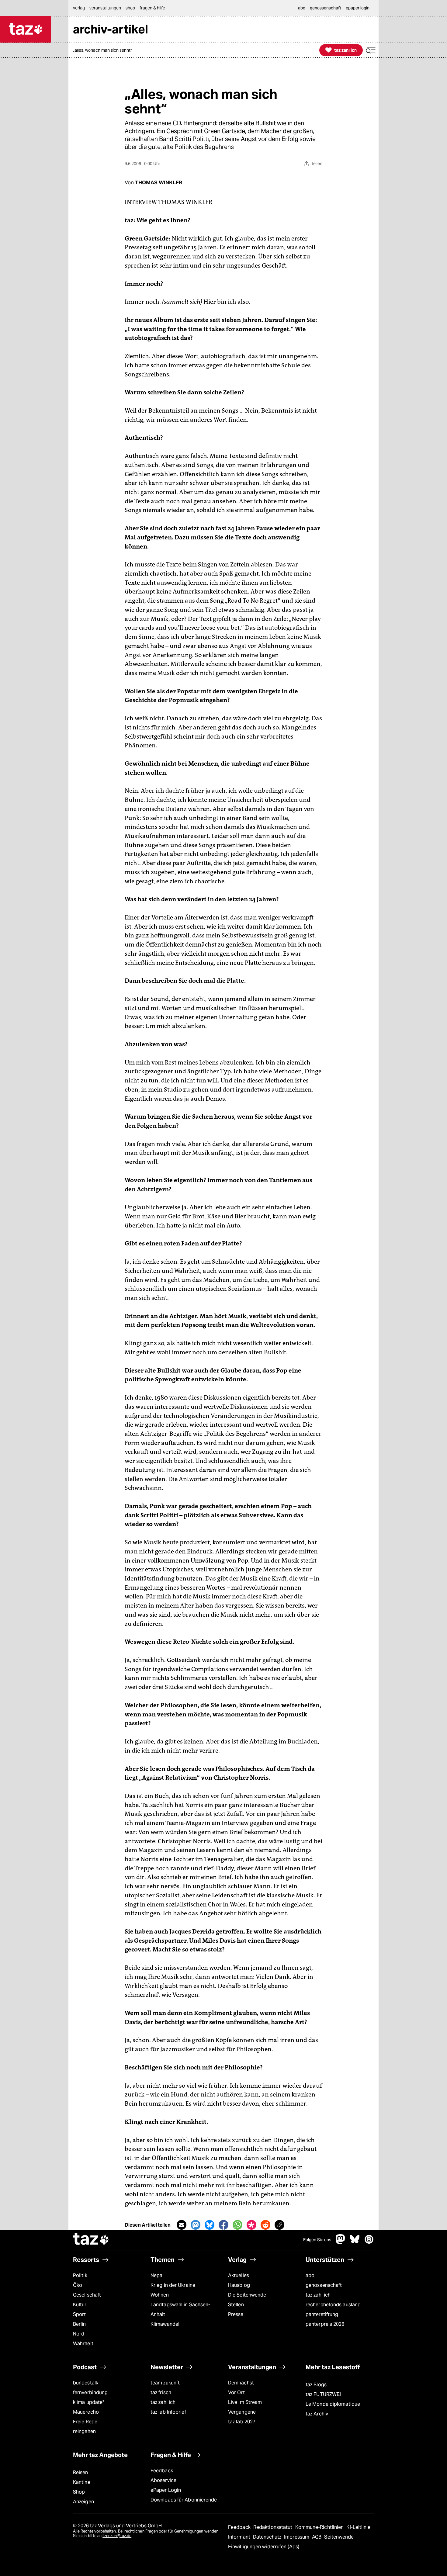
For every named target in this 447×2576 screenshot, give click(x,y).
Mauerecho (86, 2412)
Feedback (162, 2471)
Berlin (80, 2324)
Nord (79, 2334)
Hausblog (239, 2285)
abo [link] (302, 8)
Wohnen (160, 2295)
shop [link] (130, 8)
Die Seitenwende (247, 2295)
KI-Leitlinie (358, 2527)
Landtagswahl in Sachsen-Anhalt (180, 2309)
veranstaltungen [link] (105, 8)
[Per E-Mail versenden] (182, 2225)
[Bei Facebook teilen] (223, 2225)
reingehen (84, 2431)
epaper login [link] (358, 8)
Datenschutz (268, 2537)
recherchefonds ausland (333, 2305)
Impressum (297, 2537)
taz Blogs (316, 2385)
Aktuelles (239, 2275)
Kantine (82, 2482)
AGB (317, 2537)
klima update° (88, 2402)
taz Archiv (317, 2414)
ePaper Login (166, 2490)
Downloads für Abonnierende (184, 2500)
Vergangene (242, 2412)
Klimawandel (165, 2324)
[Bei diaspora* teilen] (251, 2225)
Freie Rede (85, 2422)
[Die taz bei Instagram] (369, 2242)
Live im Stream (245, 2402)
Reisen (81, 2472)
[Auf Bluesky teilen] (210, 2225)
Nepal (157, 2275)
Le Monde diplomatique (333, 2404)
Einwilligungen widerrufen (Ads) (264, 2547)
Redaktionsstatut (274, 2527)
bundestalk (86, 2383)
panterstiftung (322, 2314)
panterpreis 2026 (325, 2324)
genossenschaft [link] (326, 8)
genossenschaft (324, 2285)
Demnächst (241, 2383)
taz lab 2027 (242, 2422)
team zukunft (165, 2383)
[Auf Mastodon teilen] (196, 2225)
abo (310, 2275)
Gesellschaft (87, 2295)
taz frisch (161, 2392)
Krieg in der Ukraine (173, 2285)
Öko (78, 2285)
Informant (240, 2537)
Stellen (236, 2305)
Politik (80, 2275)
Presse (236, 2314)
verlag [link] (79, 8)
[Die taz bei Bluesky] (355, 2242)
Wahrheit (83, 2344)
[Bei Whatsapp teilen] (237, 2225)
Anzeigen (83, 2502)
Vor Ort (236, 2392)
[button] (371, 50)
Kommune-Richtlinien (320, 2527)
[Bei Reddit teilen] (265, 2225)
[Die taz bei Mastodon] (341, 2242)
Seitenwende (339, 2537)
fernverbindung (90, 2392)
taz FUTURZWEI (323, 2394)
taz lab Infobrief (168, 2412)
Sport (79, 2314)
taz (91, 2240)
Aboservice (163, 2480)
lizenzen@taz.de (117, 2536)
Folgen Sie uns (317, 2240)
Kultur (80, 2305)
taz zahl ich (318, 2295)
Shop (79, 2492)
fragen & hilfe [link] (152, 8)
